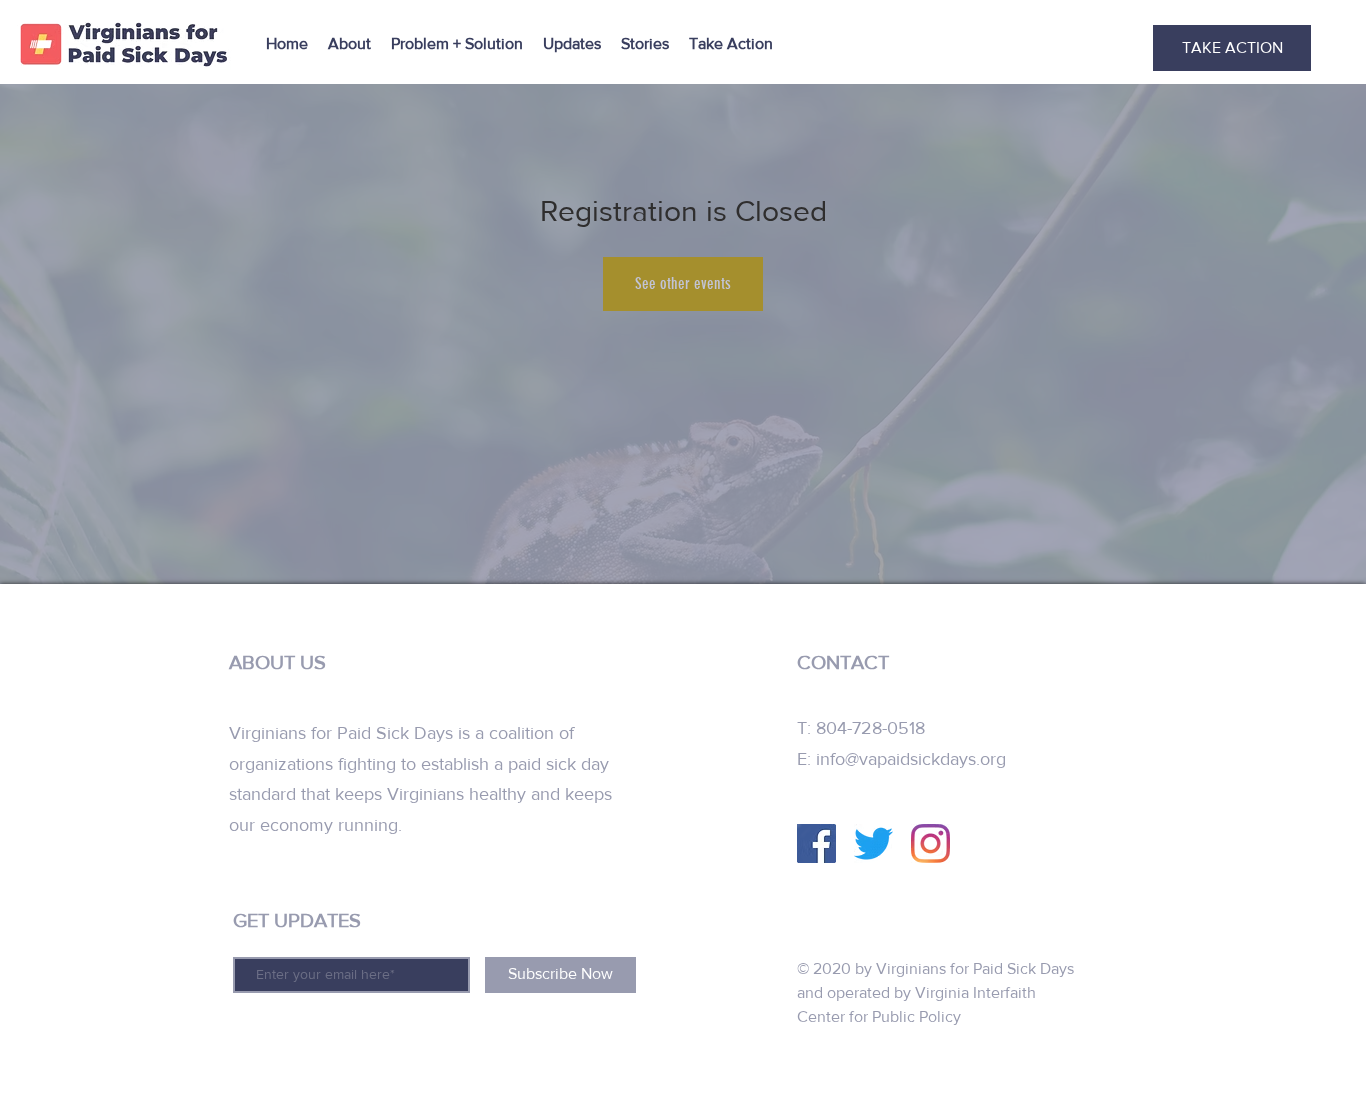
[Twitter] (873, 843)
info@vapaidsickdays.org (911, 759)
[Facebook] (816, 843)
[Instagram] (930, 843)
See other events (683, 283)
